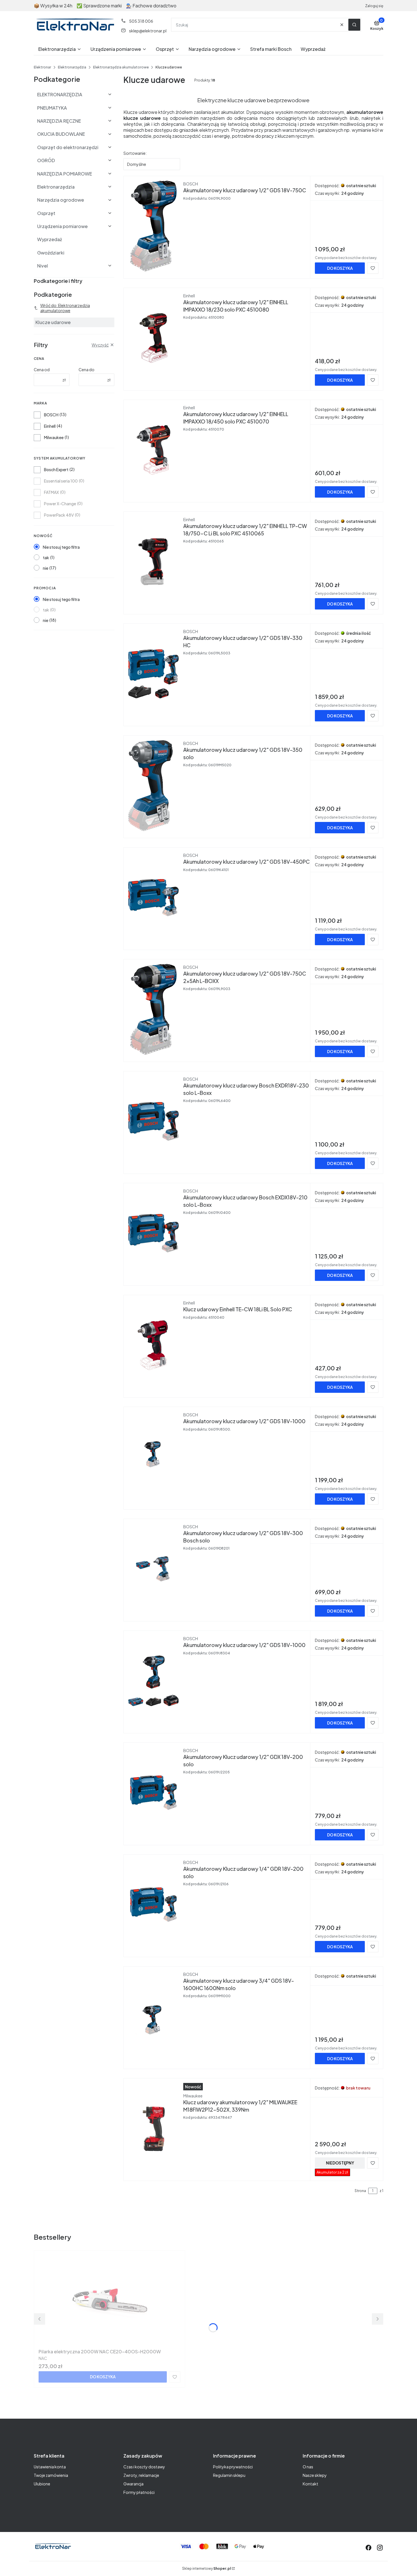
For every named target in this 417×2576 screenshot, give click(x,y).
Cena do (87, 370)
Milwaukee (54, 437)
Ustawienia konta (50, 2467)
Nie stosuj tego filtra (61, 547)
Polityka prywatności (233, 2467)
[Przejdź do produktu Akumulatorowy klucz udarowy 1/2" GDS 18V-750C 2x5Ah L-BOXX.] (153, 1009)
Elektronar (42, 67)
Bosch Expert (56, 469)
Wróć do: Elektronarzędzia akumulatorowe (65, 308)
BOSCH (51, 415)
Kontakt (310, 2484)
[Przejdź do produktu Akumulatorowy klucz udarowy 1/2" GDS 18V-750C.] (153, 226)
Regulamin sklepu (229, 2475)
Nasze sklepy (315, 2475)
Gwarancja (133, 2484)
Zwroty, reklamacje (141, 2475)
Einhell (50, 426)
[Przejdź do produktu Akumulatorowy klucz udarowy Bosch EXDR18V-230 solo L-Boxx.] (153, 1121)
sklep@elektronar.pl (148, 31)
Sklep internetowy (207, 2568)
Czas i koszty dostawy (144, 2467)
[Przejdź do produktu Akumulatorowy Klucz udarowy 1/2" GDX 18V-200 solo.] (153, 1793)
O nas (308, 2467)
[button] (354, 25)
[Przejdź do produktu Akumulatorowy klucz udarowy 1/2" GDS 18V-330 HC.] (153, 674)
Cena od (42, 370)
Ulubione (42, 2484)
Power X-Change (60, 504)
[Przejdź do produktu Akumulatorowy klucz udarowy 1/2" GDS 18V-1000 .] (153, 1457)
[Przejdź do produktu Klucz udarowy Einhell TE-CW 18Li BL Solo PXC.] (153, 1345)
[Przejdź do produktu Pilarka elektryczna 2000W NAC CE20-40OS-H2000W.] (109, 2301)
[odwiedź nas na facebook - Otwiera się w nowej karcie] (368, 2548)
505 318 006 (141, 21)
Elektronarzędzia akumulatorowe (121, 67)
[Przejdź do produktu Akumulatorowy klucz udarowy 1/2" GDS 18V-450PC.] (153, 897)
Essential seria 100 (61, 481)
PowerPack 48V (59, 515)
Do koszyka (340, 268)
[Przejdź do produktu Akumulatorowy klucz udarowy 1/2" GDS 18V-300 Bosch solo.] (153, 1569)
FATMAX (51, 492)
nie (46, 568)
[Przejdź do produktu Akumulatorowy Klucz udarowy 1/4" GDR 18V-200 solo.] (153, 1905)
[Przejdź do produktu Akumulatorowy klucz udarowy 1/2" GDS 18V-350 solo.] (153, 786)
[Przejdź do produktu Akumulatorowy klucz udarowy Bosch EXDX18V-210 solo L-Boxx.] (153, 1233)
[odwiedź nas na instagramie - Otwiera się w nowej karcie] (380, 2548)
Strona (360, 2191)
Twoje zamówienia (51, 2475)
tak (46, 558)
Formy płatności (139, 2492)
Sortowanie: (135, 153)
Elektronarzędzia (72, 67)
